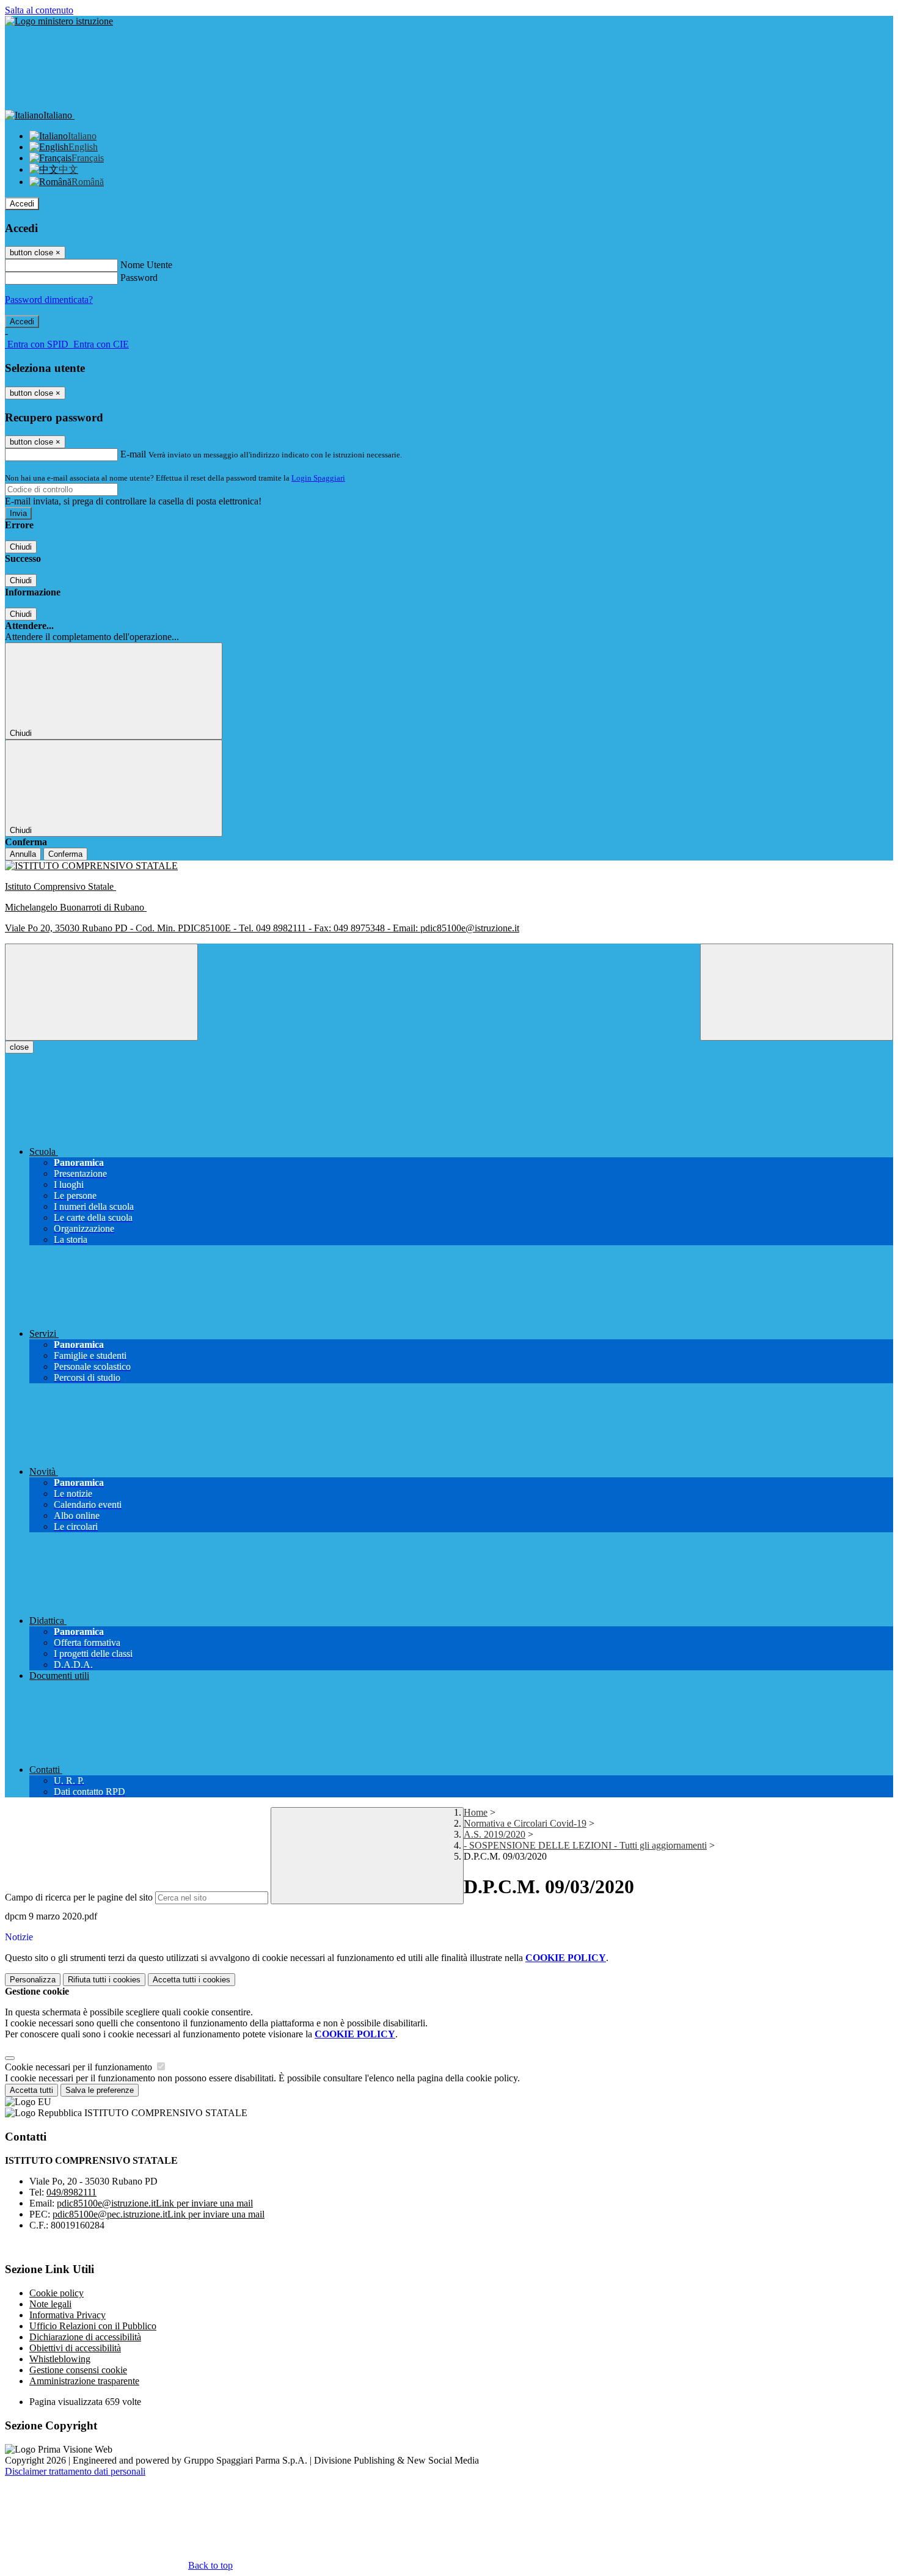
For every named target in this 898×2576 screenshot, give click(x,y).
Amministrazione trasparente (84, 2381)
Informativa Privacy (68, 2315)
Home (476, 1812)
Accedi (22, 204)
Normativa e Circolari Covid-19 (525, 1823)
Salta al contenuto (39, 10)
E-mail (133, 454)
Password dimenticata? (49, 300)
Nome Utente (146, 265)
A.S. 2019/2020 (495, 1834)
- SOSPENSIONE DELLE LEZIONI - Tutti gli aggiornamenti (585, 1845)
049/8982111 (71, 2192)
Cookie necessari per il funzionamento (80, 2067)
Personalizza (33, 1980)
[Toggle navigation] (101, 992)
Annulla (23, 854)
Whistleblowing (60, 2359)
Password (139, 278)
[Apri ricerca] (797, 992)
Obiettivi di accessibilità (75, 2348)
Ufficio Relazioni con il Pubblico (93, 2326)
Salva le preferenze (100, 2090)
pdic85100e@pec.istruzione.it (159, 2214)
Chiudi (21, 547)
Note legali (50, 2304)
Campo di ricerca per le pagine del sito (79, 1897)
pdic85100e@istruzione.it (155, 2203)
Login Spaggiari (318, 478)
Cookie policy (57, 2293)
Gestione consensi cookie (78, 2370)
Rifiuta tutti (104, 1980)
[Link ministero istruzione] (59, 21)
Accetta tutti (192, 1980)
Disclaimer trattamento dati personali (75, 2471)
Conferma (65, 854)
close (19, 1047)
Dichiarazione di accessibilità (85, 2337)
